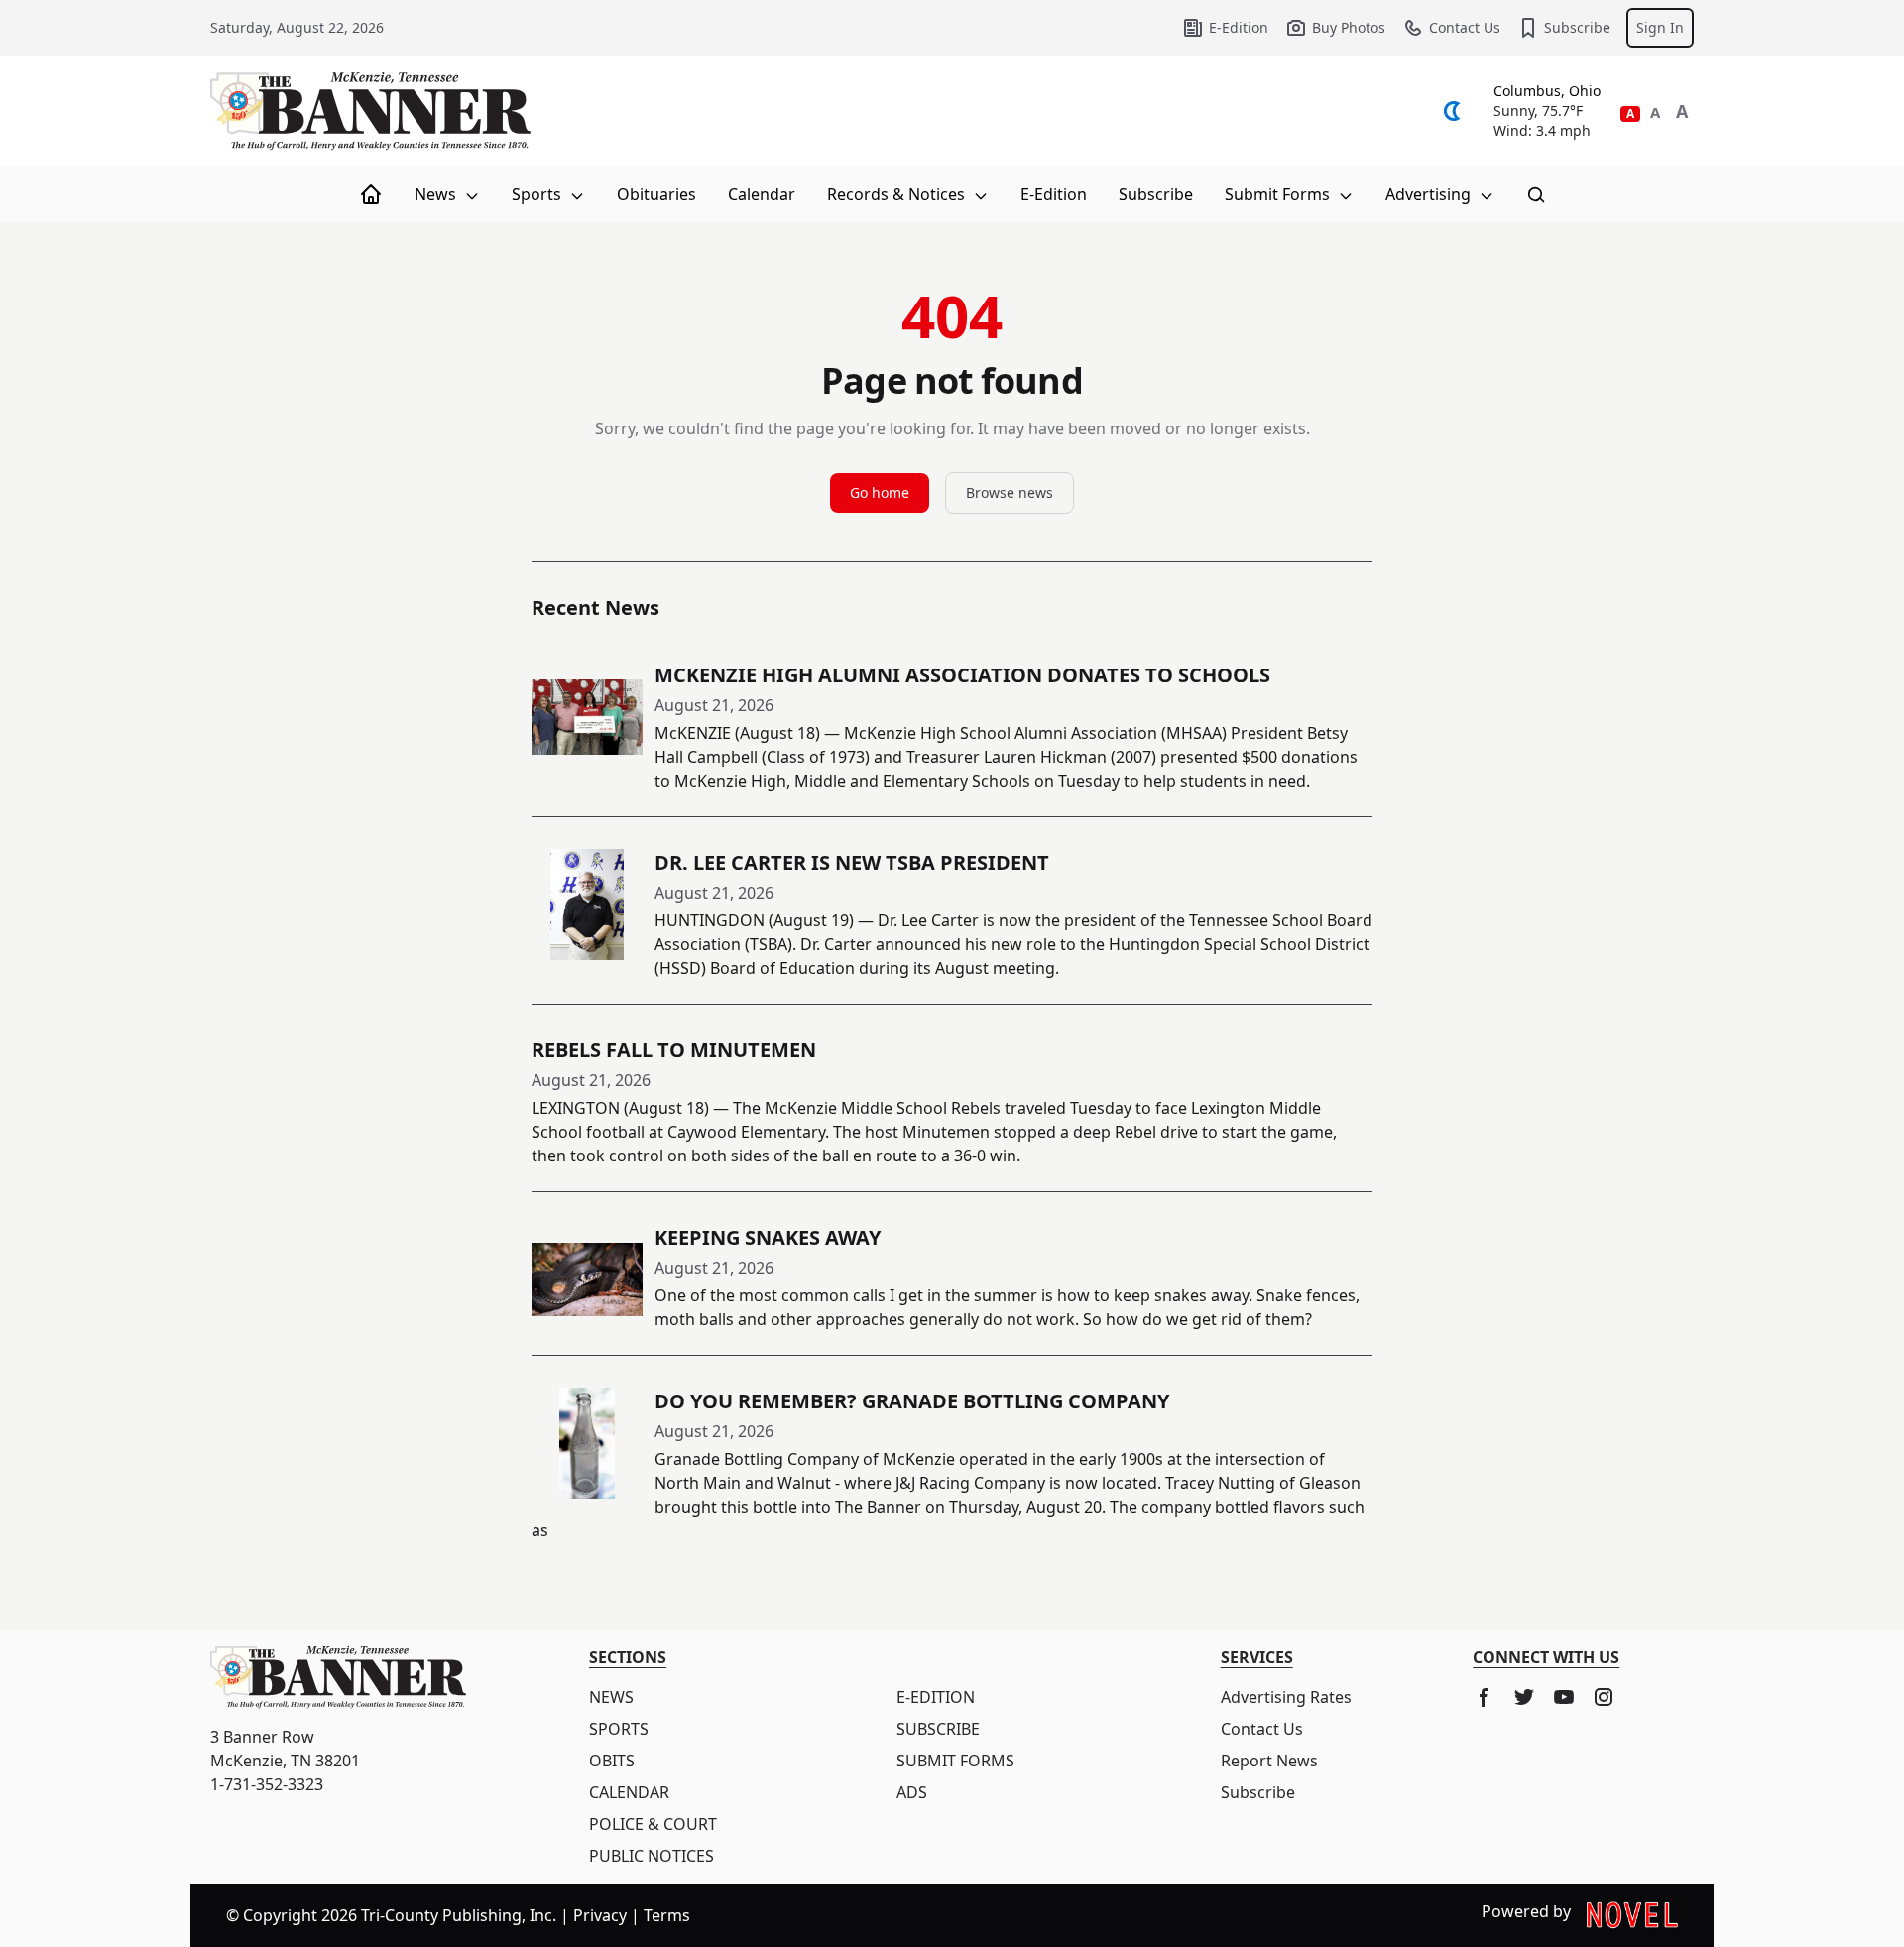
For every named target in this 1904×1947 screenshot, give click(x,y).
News (437, 194)
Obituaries (656, 194)
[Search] (1536, 194)
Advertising (1430, 194)
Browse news (1010, 492)
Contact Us (1465, 27)
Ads (912, 1792)
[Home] (371, 194)
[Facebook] (1485, 1697)
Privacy (600, 1915)
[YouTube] (1564, 1697)
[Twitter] (1524, 1697)
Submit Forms (1279, 194)
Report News (1269, 1761)
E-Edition (1239, 27)
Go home (880, 492)
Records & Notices (898, 194)
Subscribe (1577, 27)
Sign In (1660, 27)
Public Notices (652, 1856)
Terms (667, 1915)
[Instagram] (1604, 1697)
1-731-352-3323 (267, 1784)
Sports (538, 194)
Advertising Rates (1286, 1697)
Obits (612, 1761)
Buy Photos (1349, 27)
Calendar (762, 194)
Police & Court (653, 1824)
